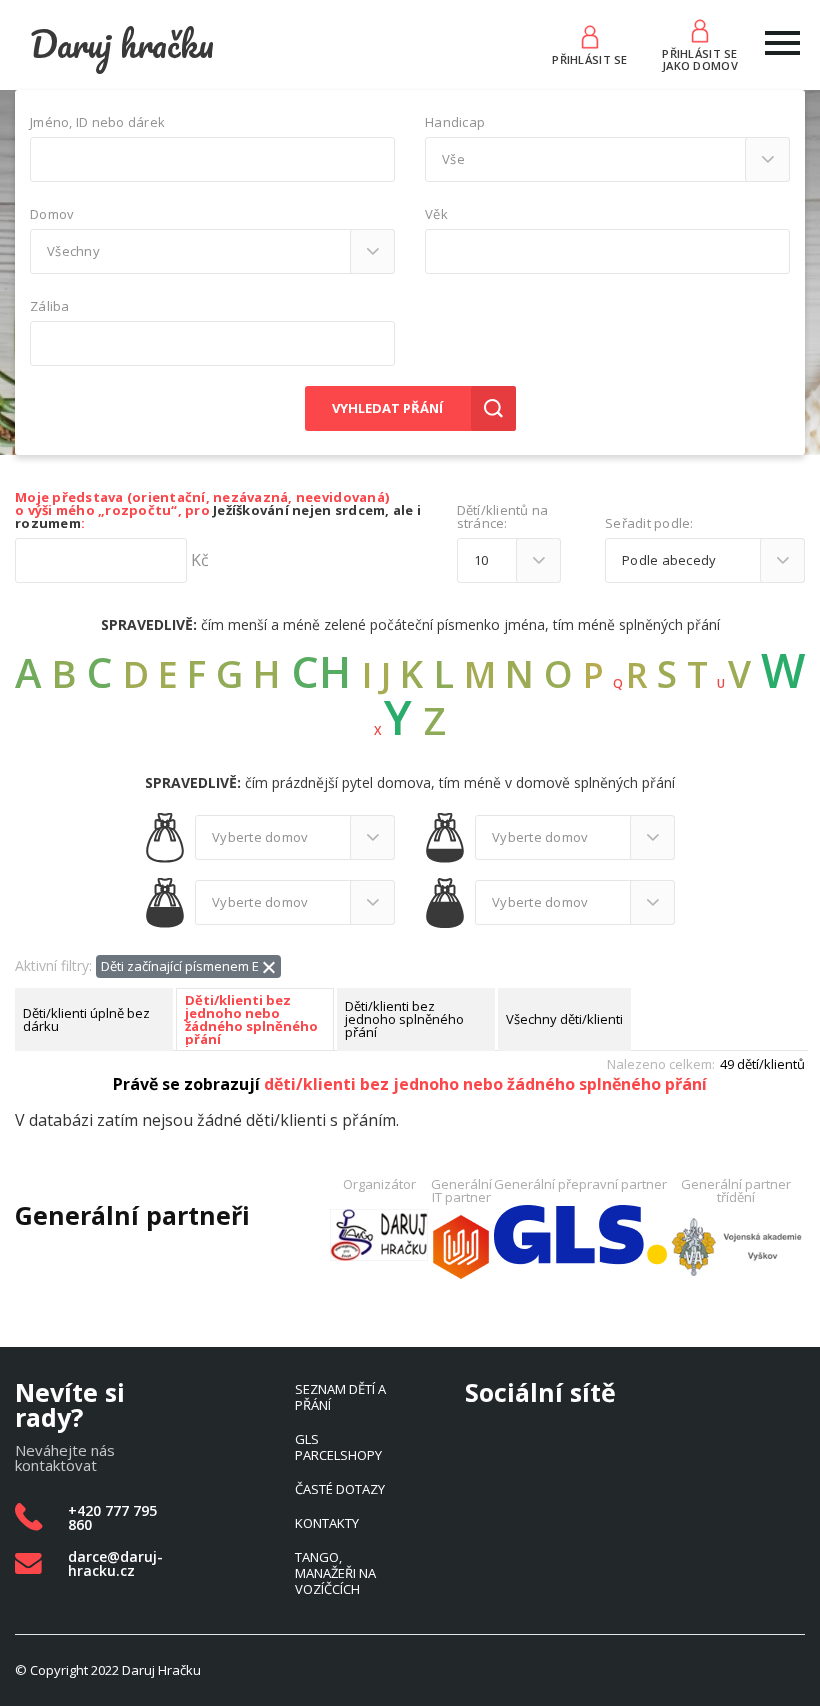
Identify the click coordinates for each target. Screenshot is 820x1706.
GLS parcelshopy (338, 1447)
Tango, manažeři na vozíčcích (335, 1573)
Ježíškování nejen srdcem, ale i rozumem (218, 516)
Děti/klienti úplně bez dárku (86, 1019)
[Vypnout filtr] (269, 965)
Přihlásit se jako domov (700, 58)
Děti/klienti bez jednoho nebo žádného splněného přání (251, 1020)
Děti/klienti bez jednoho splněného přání (404, 1019)
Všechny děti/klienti (564, 1019)
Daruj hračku (122, 44)
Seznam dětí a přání (340, 1397)
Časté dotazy (340, 1489)
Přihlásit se (589, 58)
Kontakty (327, 1523)
